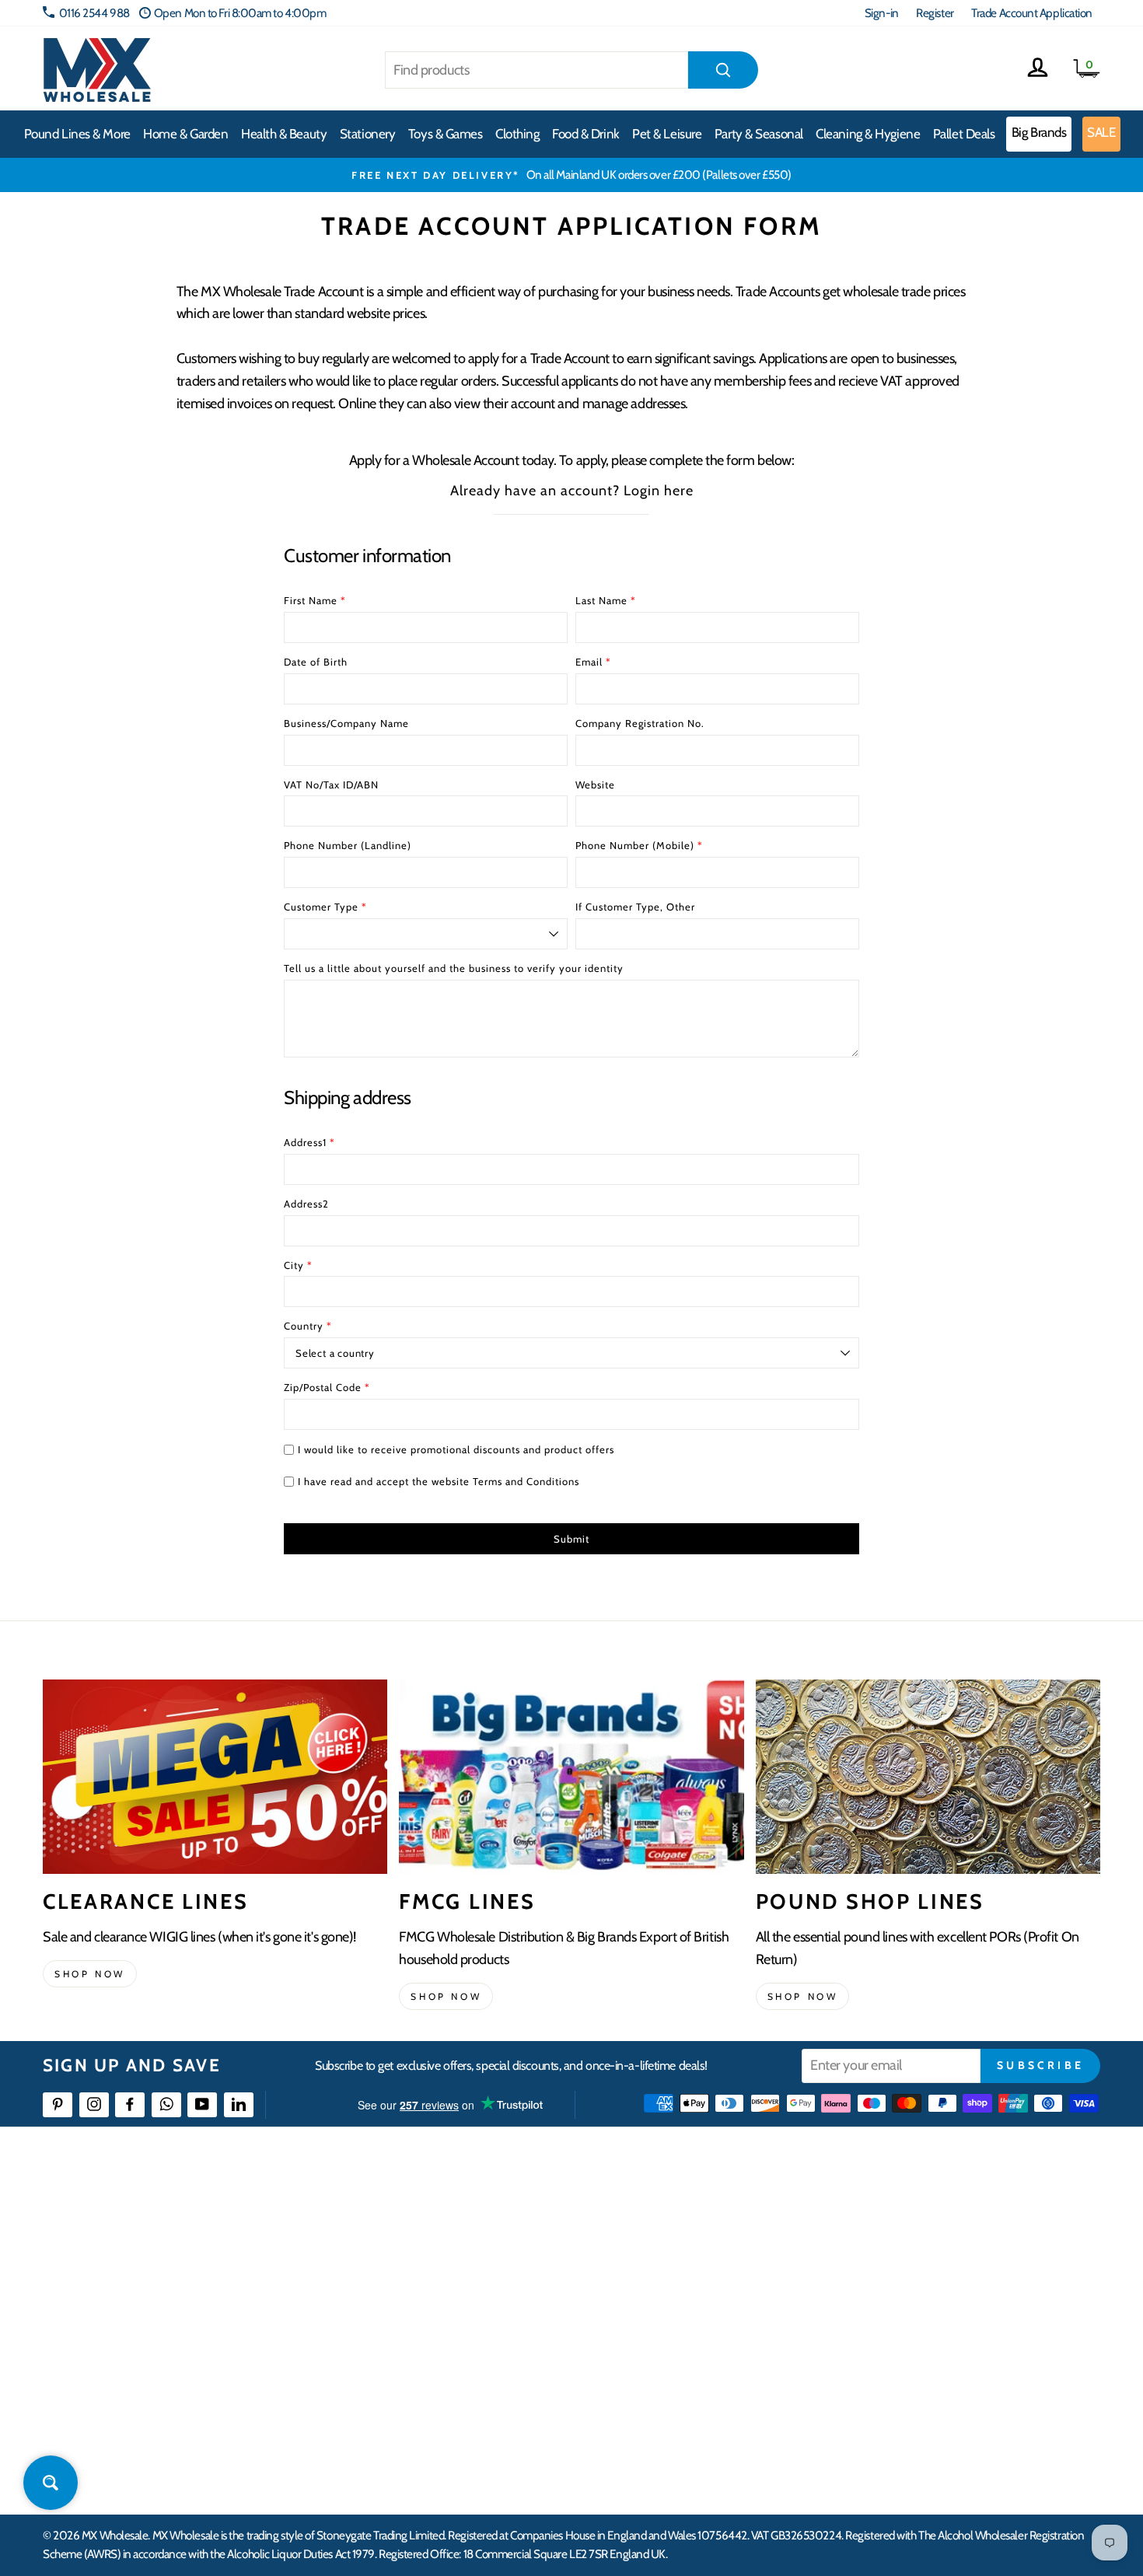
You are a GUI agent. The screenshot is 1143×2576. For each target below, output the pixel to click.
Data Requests (911, 2444)
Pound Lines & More (77, 134)
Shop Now (803, 1996)
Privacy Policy (439, 2388)
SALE (1101, 132)
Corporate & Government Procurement (498, 2303)
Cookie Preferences (922, 2416)
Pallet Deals (964, 134)
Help (418, 2219)
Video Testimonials (685, 2247)
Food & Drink (586, 134)
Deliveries (430, 2275)
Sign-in (882, 13)
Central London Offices (931, 2303)
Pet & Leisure (667, 134)
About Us (662, 2219)
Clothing (517, 134)
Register (935, 13)
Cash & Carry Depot (922, 2275)
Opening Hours (913, 2247)
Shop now (90, 1974)
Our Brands (668, 2275)
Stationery (368, 134)
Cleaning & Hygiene (868, 134)
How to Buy (434, 2247)
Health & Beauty (284, 134)
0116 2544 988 (94, 13)
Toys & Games (446, 134)
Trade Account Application (1032, 13)
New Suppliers (911, 2388)
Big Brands (1039, 132)
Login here (659, 491)
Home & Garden (185, 134)
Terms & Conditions (451, 2359)
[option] (571, 175)
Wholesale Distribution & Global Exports (497, 2331)
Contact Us (903, 2219)
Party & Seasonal (759, 134)
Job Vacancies (908, 2359)
